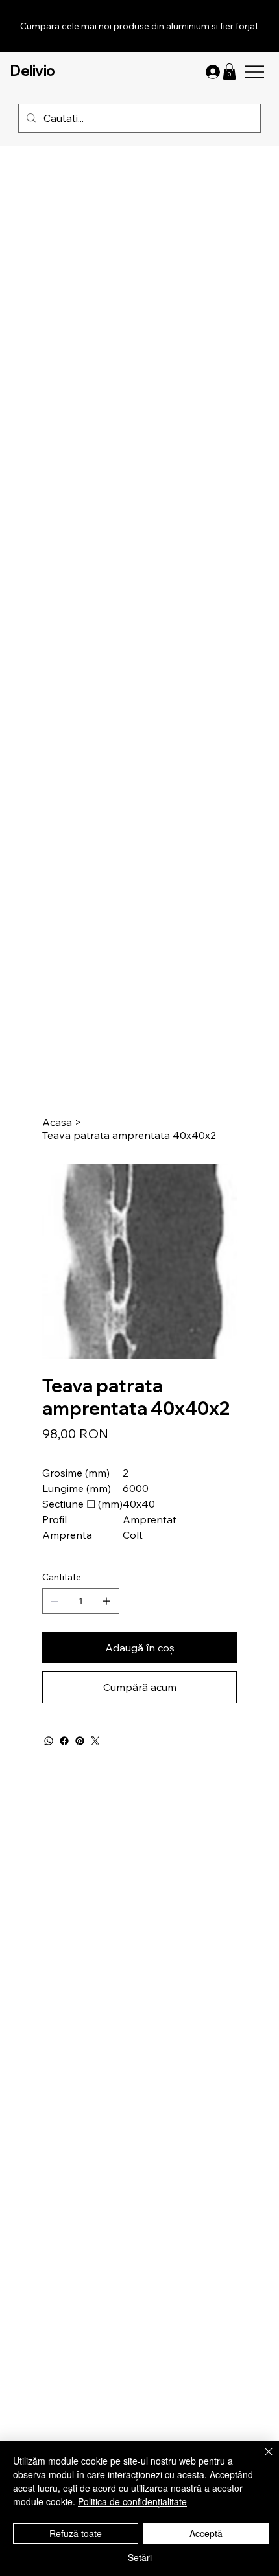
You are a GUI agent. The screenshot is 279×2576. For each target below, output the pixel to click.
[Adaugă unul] (106, 1601)
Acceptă (206, 2533)
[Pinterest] (80, 1741)
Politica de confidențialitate (132, 2501)
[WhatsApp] (49, 1741)
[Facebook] (64, 1741)
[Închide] (261, 2459)
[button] (229, 72)
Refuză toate (76, 2533)
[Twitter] (95, 1741)
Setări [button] (140, 2557)
